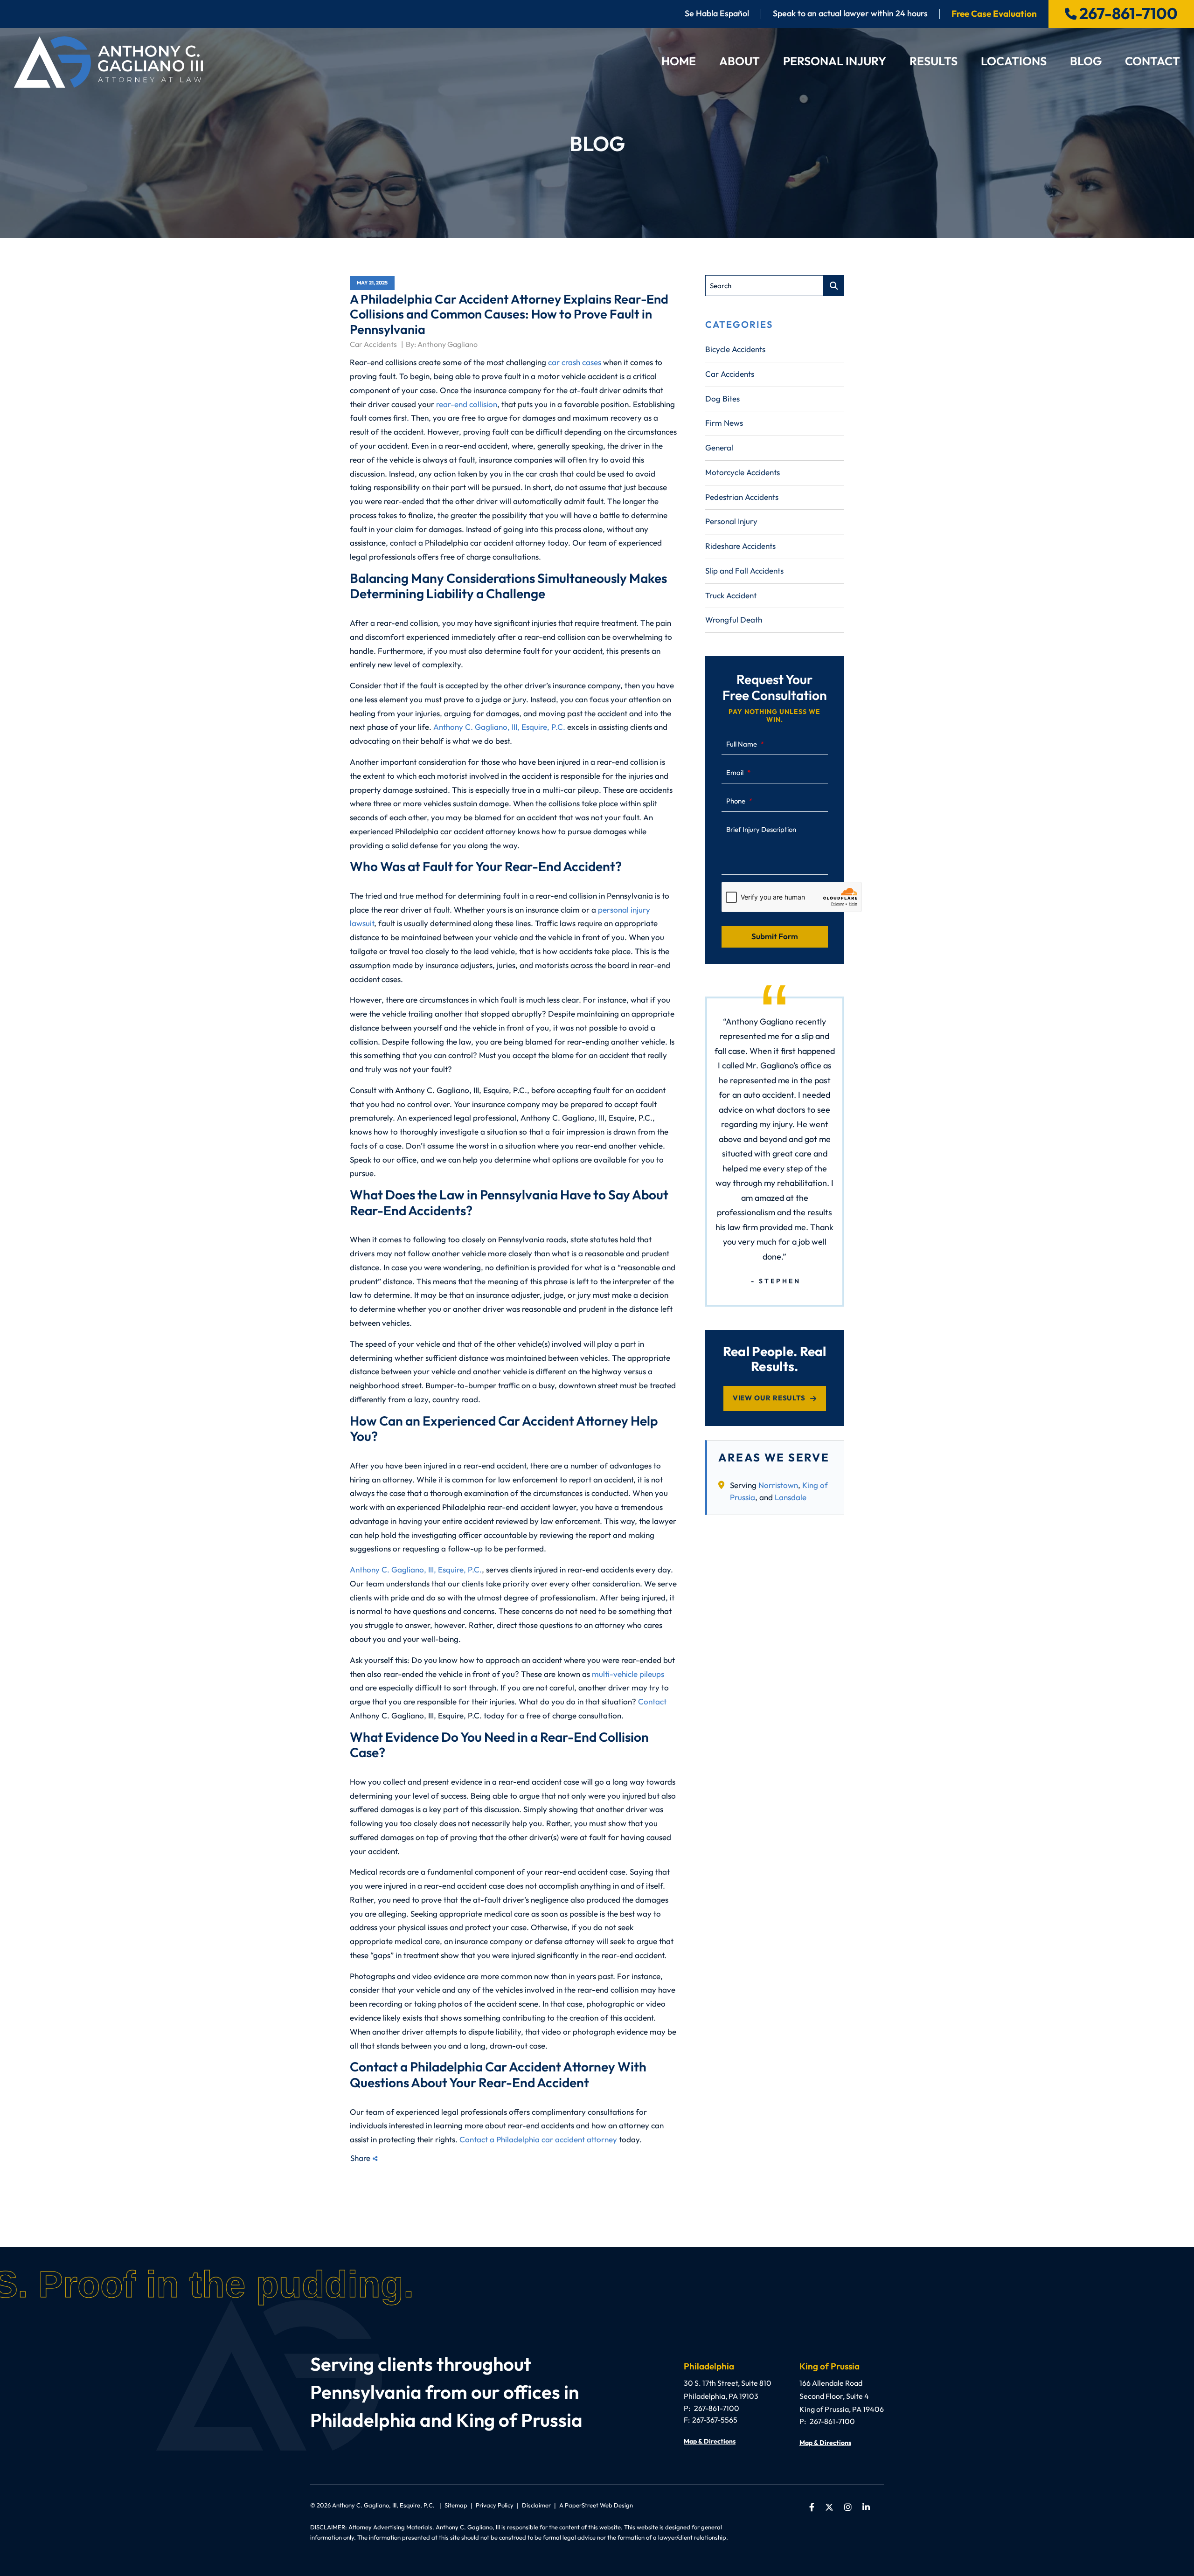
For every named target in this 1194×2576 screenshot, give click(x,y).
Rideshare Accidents (740, 546)
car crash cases (575, 363)
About (739, 62)
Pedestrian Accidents (742, 497)
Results (934, 62)
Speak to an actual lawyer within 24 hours (850, 14)
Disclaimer (536, 2505)
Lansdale (791, 1498)
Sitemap (456, 2505)
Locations (1014, 62)
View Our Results (769, 1398)
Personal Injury (835, 62)
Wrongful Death (734, 620)
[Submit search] (834, 286)
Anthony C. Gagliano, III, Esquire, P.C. (499, 727)
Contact (1152, 62)
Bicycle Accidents (735, 350)
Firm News (724, 423)
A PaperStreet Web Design (596, 2505)
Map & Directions (710, 2442)
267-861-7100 (1128, 14)
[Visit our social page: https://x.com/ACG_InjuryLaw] (829, 2507)
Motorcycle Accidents (743, 473)
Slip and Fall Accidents (744, 571)
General (719, 448)
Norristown (778, 1485)
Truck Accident (731, 596)
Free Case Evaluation (994, 14)
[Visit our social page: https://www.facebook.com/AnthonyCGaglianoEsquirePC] (812, 2507)
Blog (1086, 62)
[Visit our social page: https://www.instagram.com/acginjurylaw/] (848, 2507)
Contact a (478, 2140)
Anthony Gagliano (448, 344)
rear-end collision (467, 405)
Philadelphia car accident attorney (557, 2140)
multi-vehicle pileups (628, 1674)
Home (679, 62)
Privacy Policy (495, 2505)
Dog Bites (722, 399)
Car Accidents (374, 344)
